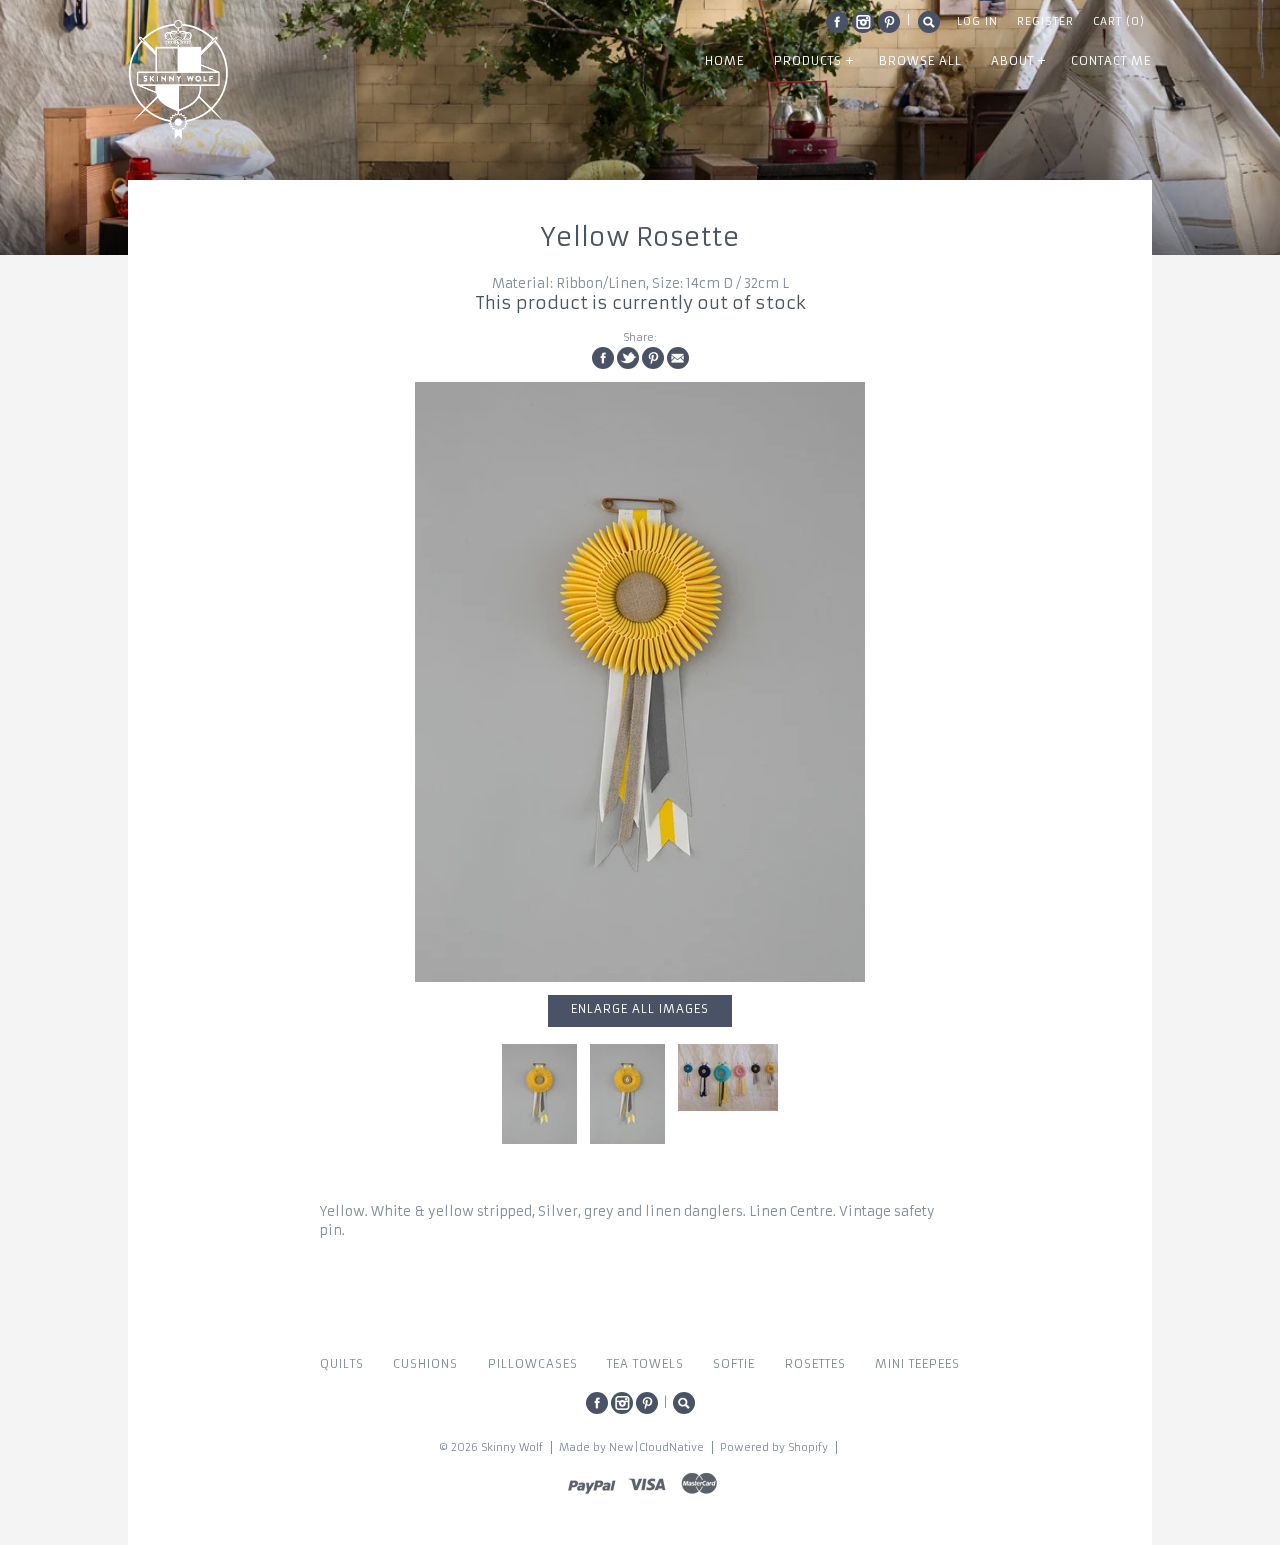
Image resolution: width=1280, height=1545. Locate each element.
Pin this (653, 358)
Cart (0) (1119, 21)
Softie (734, 1364)
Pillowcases (533, 1364)
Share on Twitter (628, 358)
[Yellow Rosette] (640, 682)
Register (1045, 21)
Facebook (837, 22)
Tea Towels (645, 1364)
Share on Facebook (603, 358)
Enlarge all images (640, 1009)
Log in (977, 21)
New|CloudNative (656, 1447)
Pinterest (889, 22)
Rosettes (815, 1364)
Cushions (425, 1364)
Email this (678, 358)
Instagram (863, 22)
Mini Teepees (917, 1364)
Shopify (808, 1447)
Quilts (342, 1364)
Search (929, 22)
